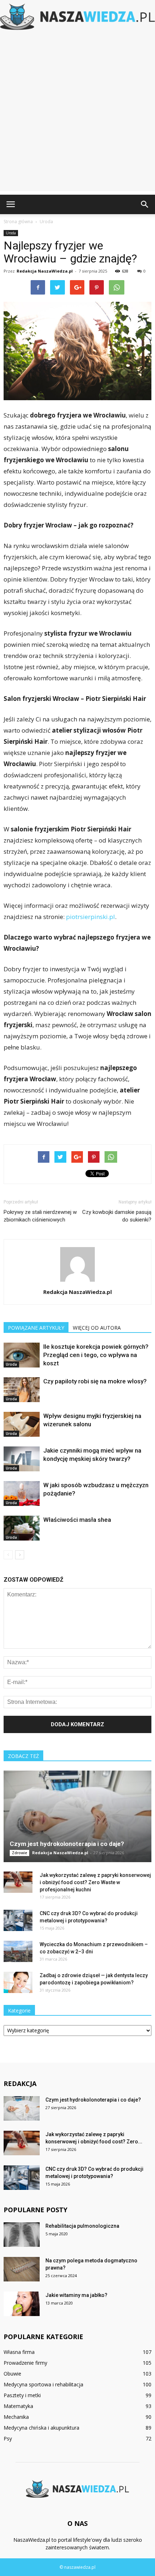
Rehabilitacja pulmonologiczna (82, 2226)
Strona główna (18, 222)
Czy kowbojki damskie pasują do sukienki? (117, 1216)
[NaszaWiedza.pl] (77, 17)
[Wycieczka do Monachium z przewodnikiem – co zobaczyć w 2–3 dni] (18, 1952)
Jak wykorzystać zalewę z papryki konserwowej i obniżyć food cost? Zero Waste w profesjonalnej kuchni (95, 1882)
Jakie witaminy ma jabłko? (76, 2295)
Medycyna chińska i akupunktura (41, 2428)
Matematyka (18, 2406)
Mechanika (16, 2417)
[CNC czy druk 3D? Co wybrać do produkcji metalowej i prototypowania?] (18, 1921)
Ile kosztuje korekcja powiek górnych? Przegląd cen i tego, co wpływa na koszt (96, 1355)
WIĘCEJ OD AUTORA (97, 1328)
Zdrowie (19, 1853)
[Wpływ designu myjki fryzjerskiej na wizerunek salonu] (22, 1424)
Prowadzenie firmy (25, 2363)
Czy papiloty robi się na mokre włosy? (95, 1381)
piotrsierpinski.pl (90, 917)
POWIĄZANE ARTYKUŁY (36, 1328)
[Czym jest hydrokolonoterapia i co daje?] (77, 1816)
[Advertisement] (77, 114)
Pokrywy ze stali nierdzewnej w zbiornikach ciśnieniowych (40, 1216)
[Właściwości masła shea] (22, 1528)
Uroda (11, 233)
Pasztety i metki (22, 2395)
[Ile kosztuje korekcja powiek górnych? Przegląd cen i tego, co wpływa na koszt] (22, 1355)
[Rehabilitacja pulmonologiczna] (22, 2235)
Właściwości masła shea (77, 1520)
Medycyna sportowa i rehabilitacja (43, 2384)
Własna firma (19, 2352)
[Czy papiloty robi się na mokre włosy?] (22, 1390)
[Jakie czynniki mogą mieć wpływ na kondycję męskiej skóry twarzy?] (22, 1459)
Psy (8, 2438)
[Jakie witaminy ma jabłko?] (22, 2304)
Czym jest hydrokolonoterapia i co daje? (67, 1844)
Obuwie (12, 2374)
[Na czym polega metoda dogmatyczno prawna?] (22, 2269)
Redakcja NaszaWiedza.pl (45, 271)
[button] (145, 204)
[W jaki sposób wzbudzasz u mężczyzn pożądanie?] (22, 1494)
